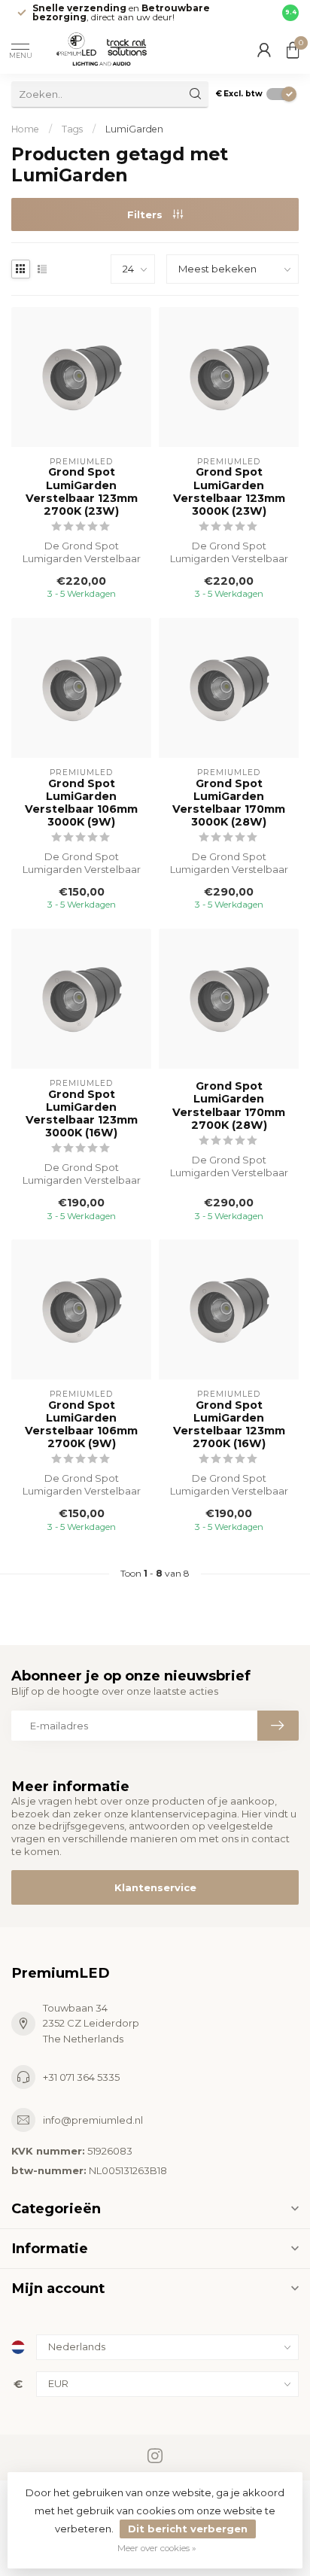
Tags (72, 129)
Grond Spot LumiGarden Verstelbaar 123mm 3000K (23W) (229, 491)
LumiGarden (134, 129)
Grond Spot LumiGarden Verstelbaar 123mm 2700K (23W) (82, 491)
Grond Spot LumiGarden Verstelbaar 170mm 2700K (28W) (229, 1106)
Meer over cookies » (157, 2548)
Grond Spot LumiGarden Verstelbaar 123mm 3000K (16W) (82, 1114)
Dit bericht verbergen (188, 2529)
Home (25, 129)
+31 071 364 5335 (81, 2077)
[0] (293, 50)
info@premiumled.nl (93, 2120)
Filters (146, 214)
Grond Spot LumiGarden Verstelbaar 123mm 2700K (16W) (229, 1425)
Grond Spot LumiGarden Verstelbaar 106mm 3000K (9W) (81, 803)
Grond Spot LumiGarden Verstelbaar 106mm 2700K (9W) (81, 1425)
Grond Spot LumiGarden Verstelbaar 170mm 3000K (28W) (229, 803)
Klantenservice (155, 1887)
